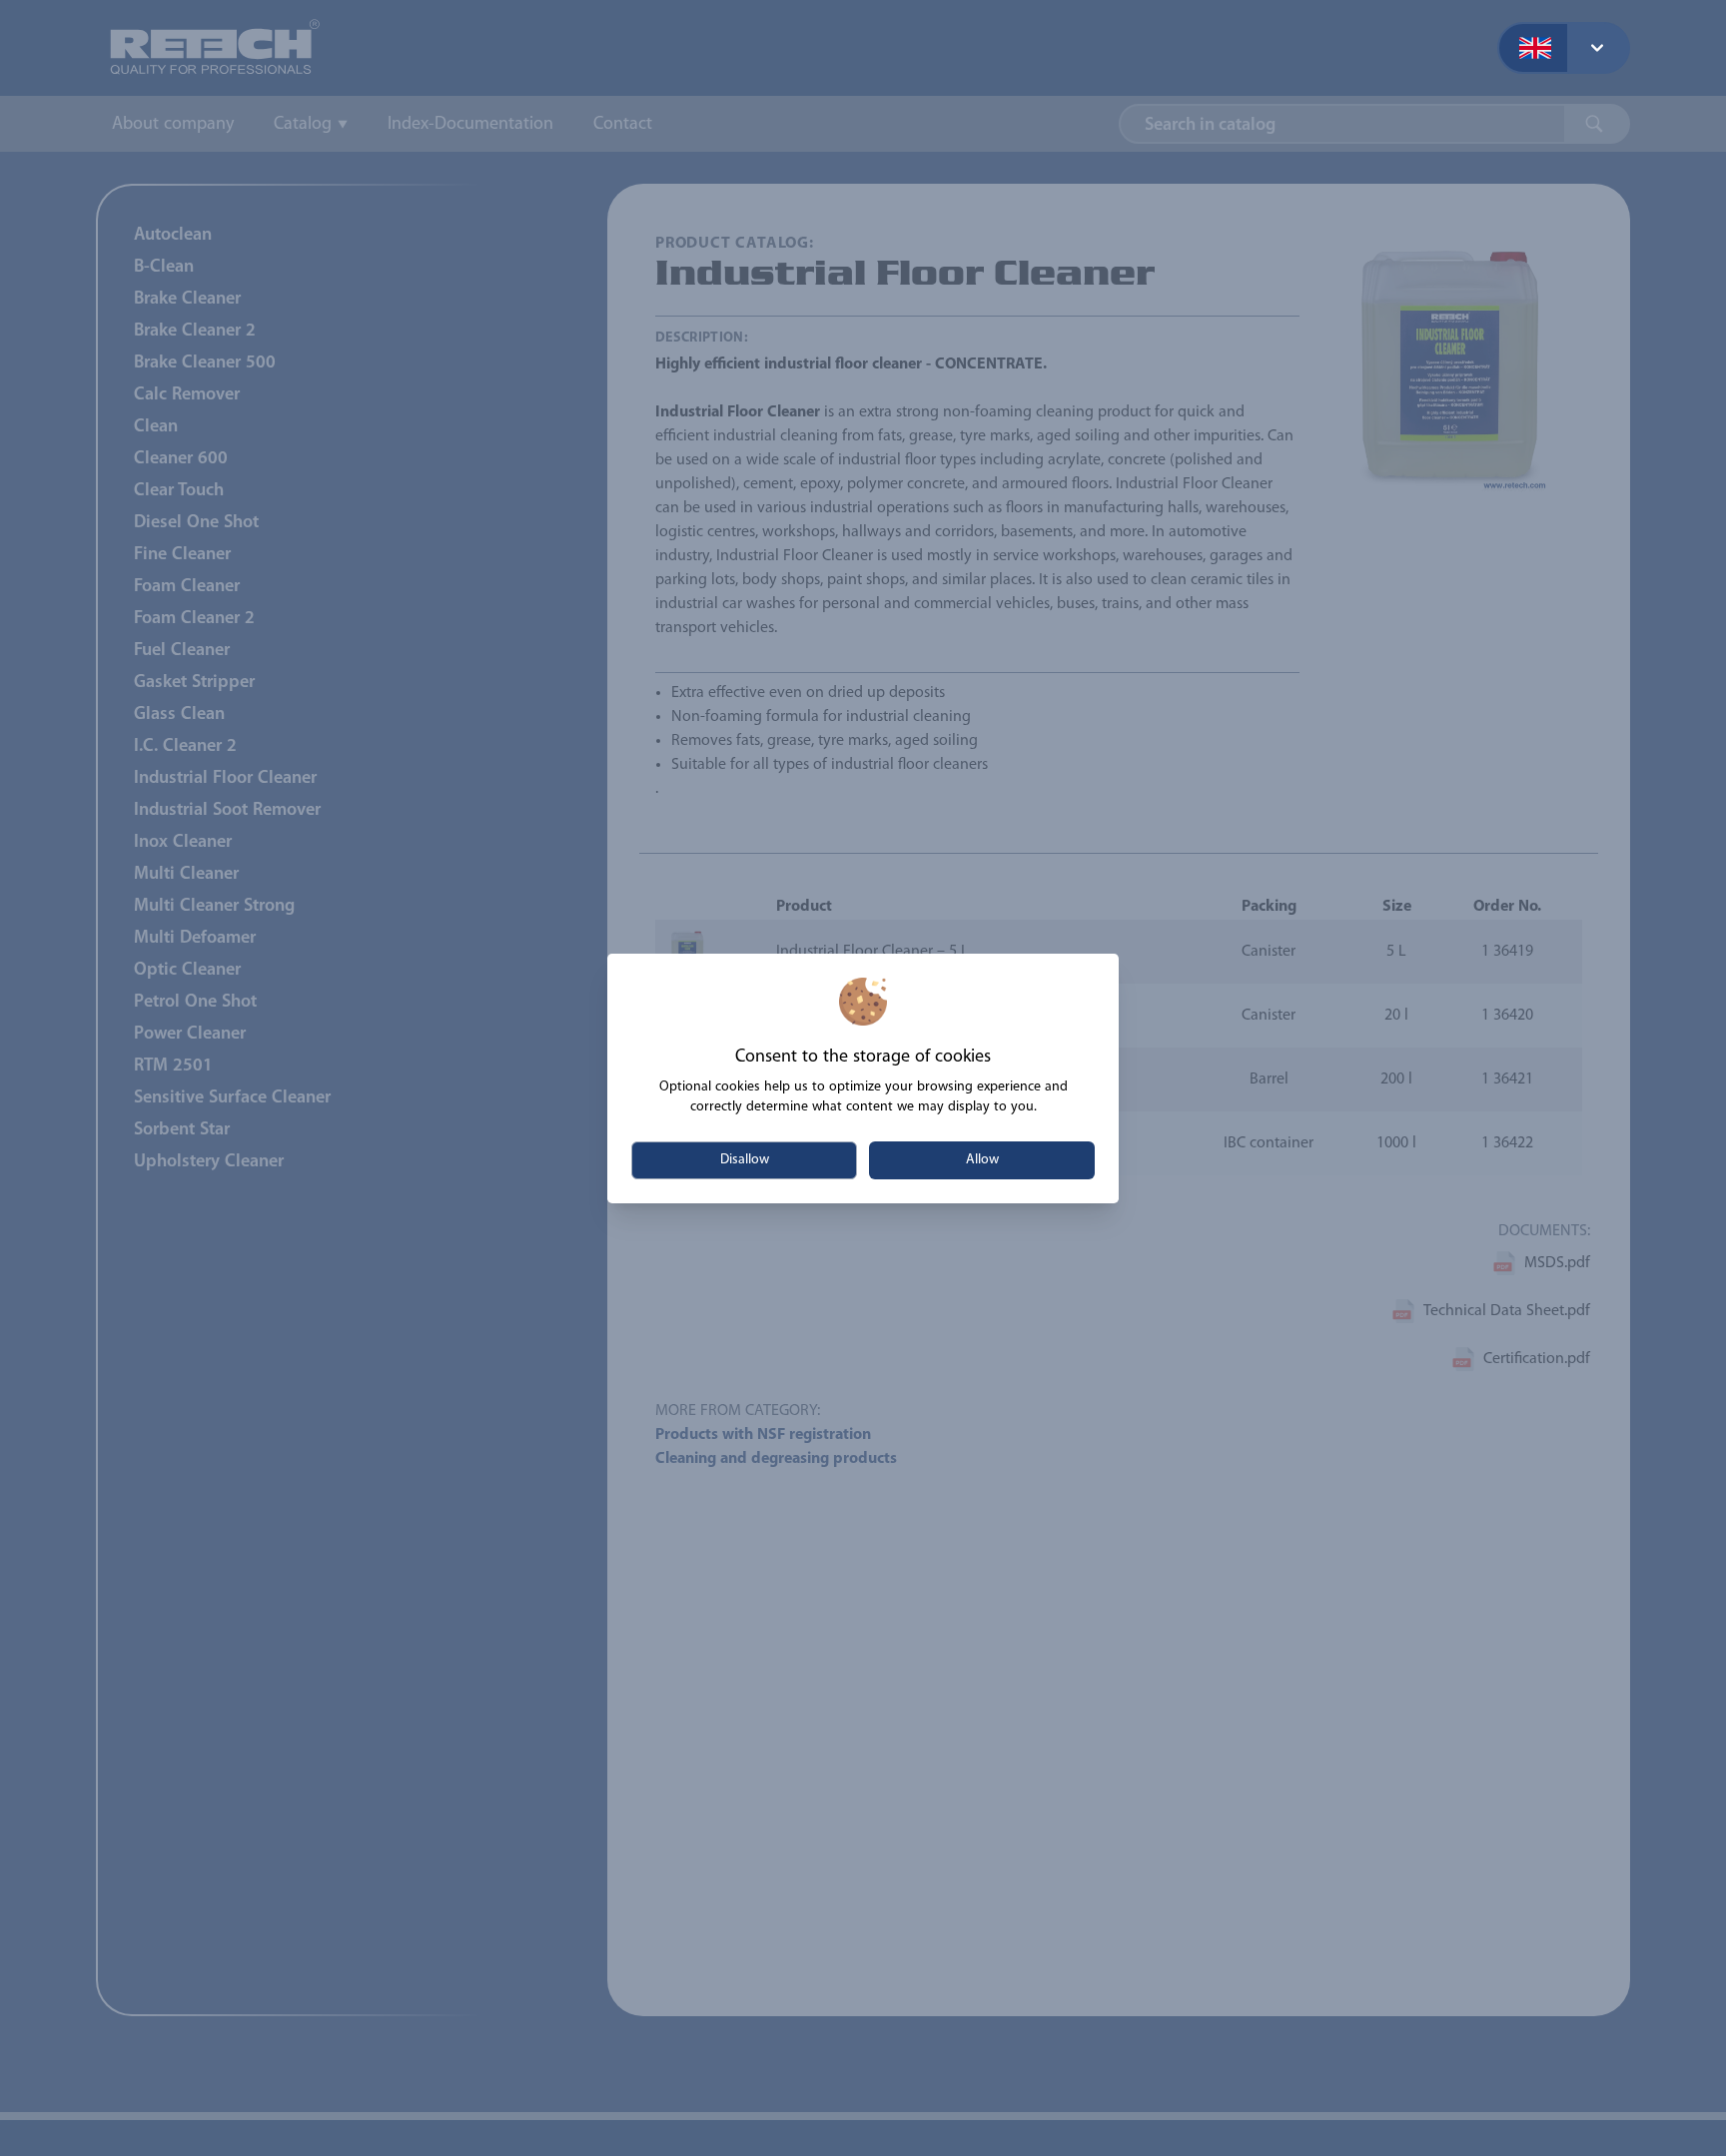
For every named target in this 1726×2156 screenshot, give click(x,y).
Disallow (745, 1160)
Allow (982, 1160)
